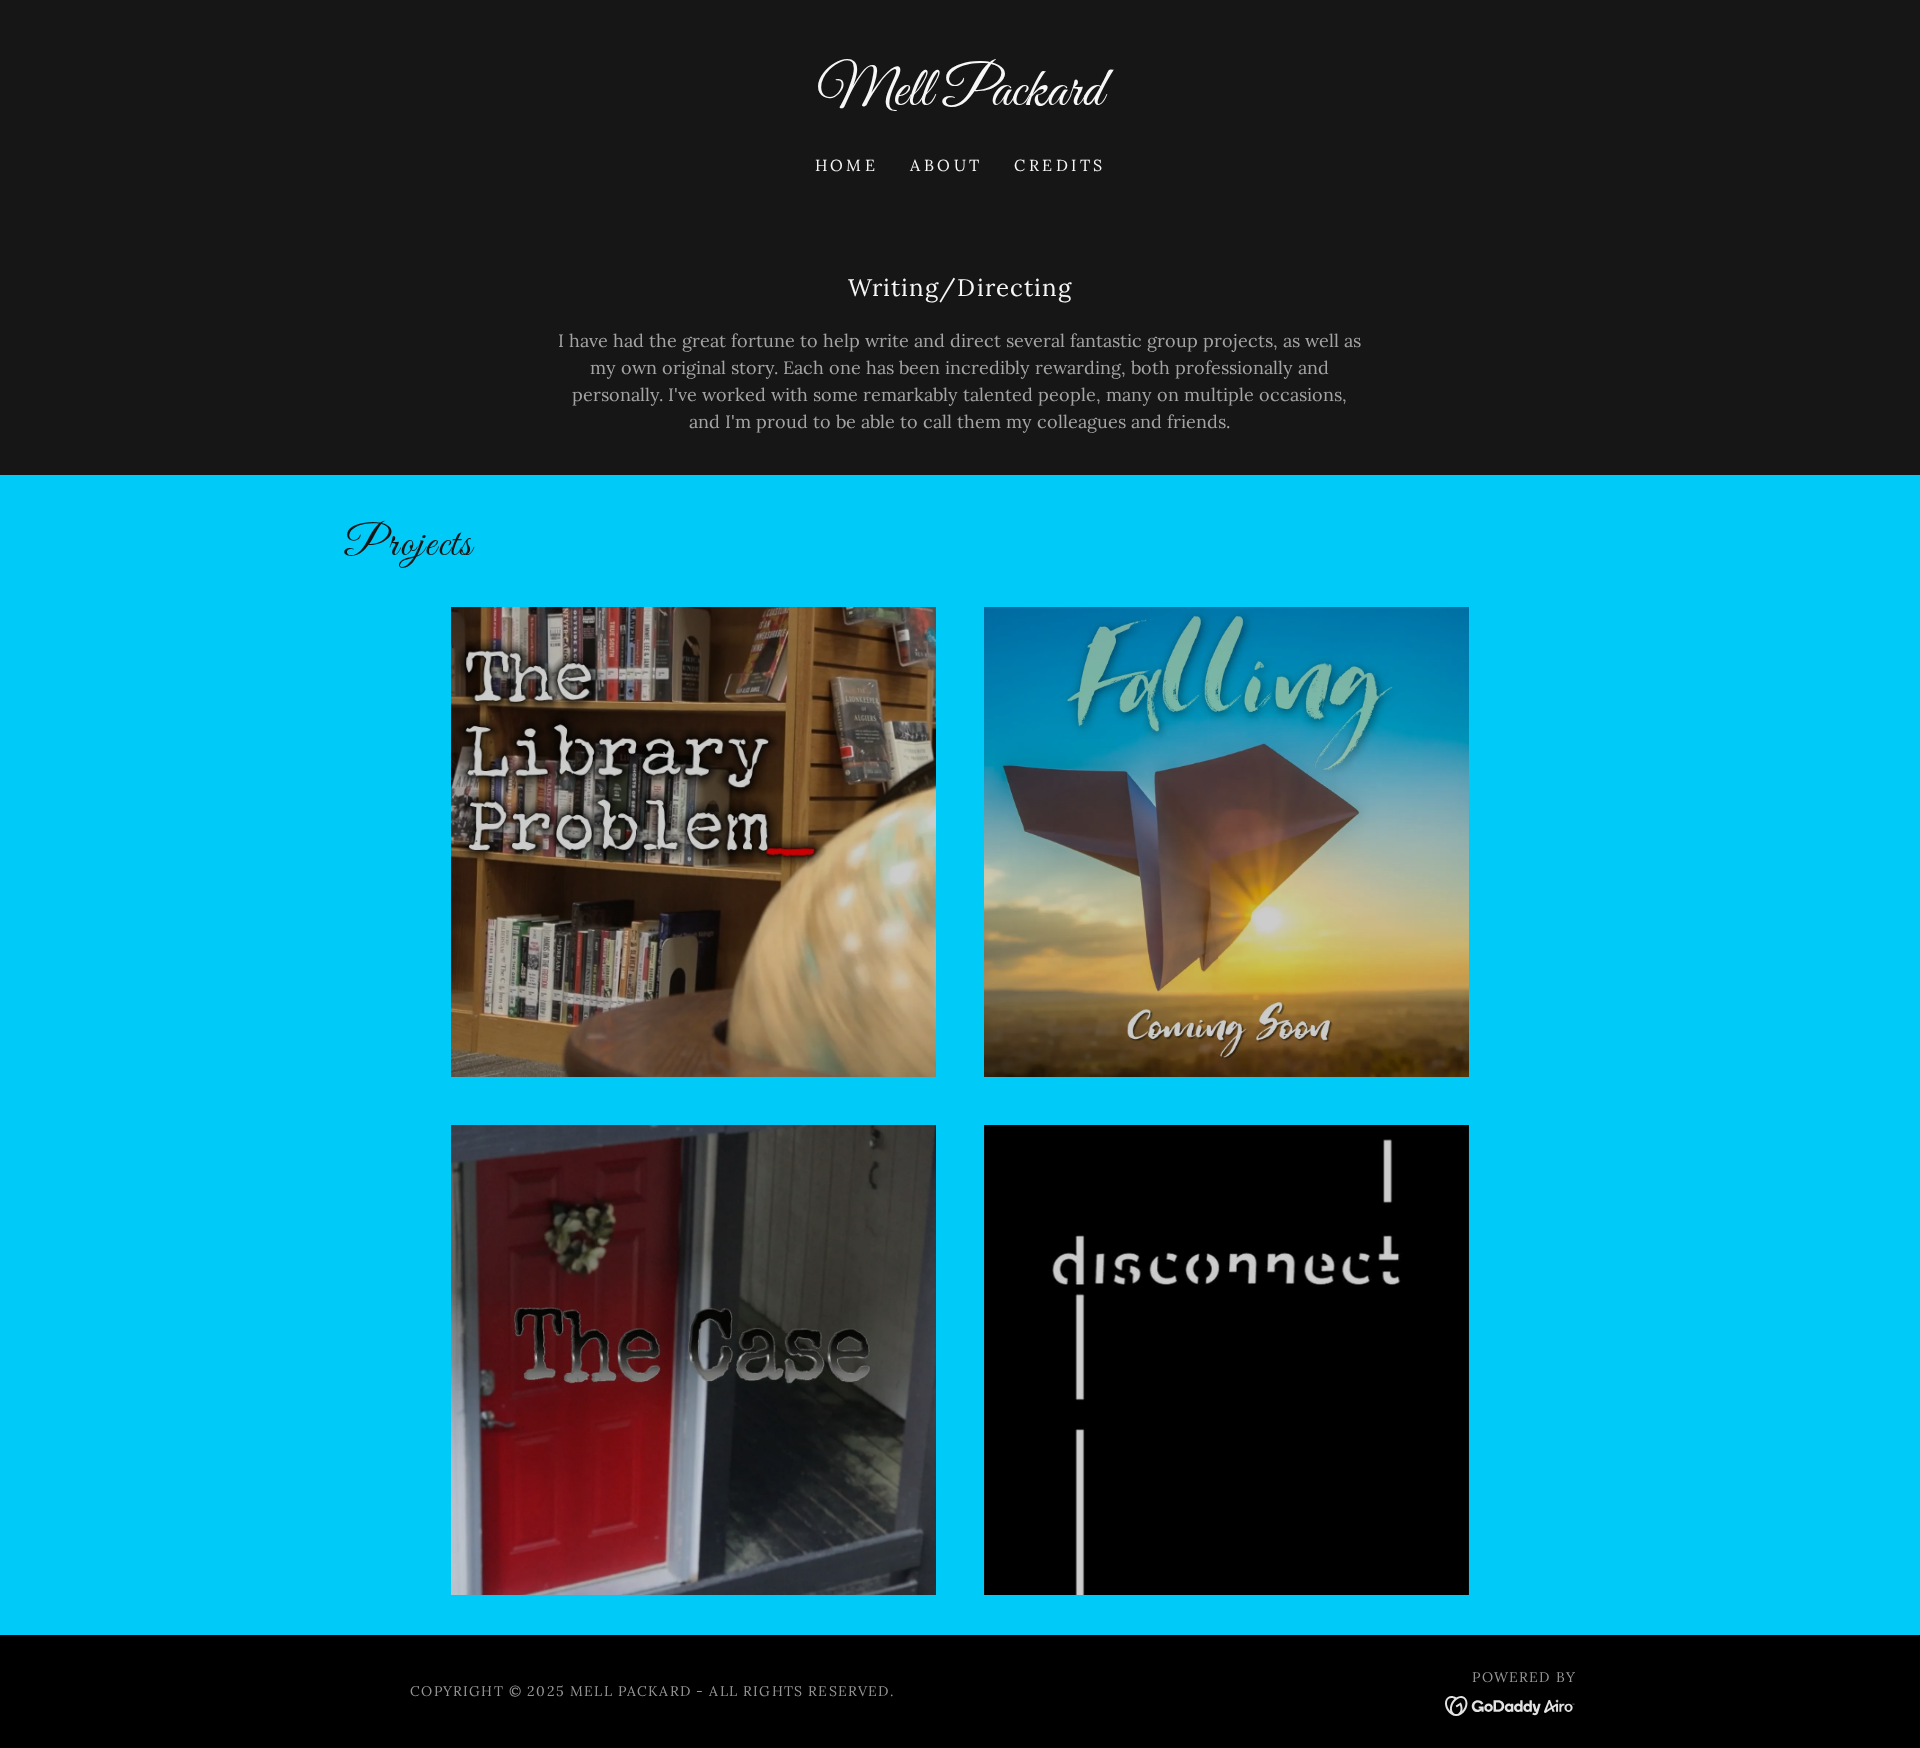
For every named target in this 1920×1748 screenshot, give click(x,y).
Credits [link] (1059, 165)
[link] (960, 98)
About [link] (946, 165)
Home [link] (847, 165)
